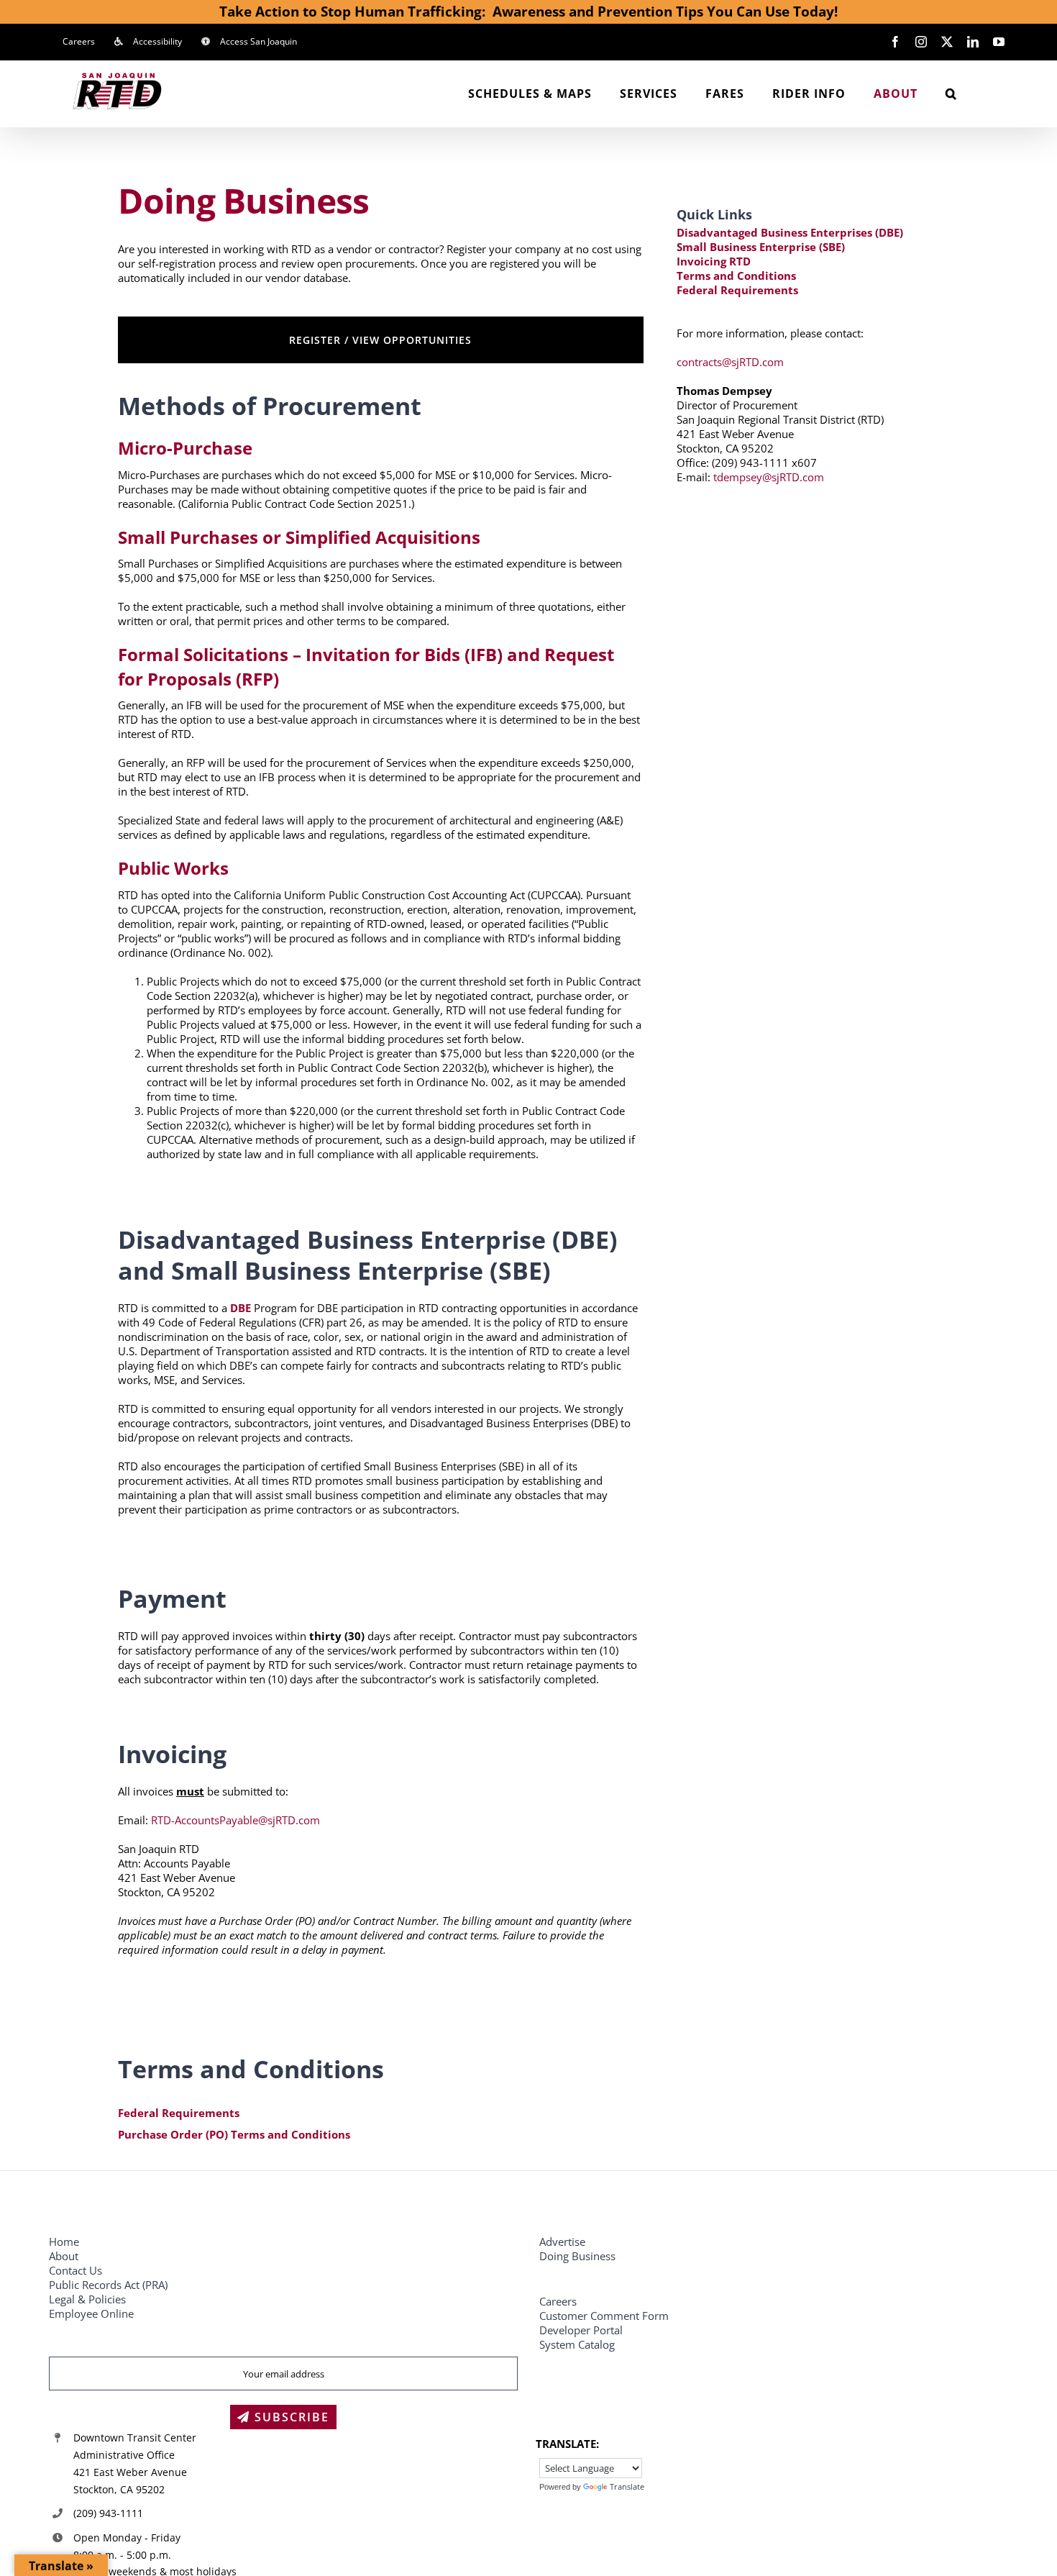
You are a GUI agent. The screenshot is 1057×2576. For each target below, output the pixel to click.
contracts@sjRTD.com (730, 362)
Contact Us (75, 2270)
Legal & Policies (89, 2299)
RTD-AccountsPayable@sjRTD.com (235, 1820)
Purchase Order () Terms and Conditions (234, 2134)
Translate (627, 2486)
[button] (951, 94)
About (64, 2256)
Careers (558, 2301)
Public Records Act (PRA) (108, 2285)
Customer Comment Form (604, 2316)
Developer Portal (581, 2330)
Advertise (562, 2242)
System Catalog (577, 2344)
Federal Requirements (179, 2113)
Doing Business (577, 2256)
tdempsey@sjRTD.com (769, 477)
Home (64, 2242)
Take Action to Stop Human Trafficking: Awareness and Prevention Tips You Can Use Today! (528, 11)
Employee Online (91, 2313)
